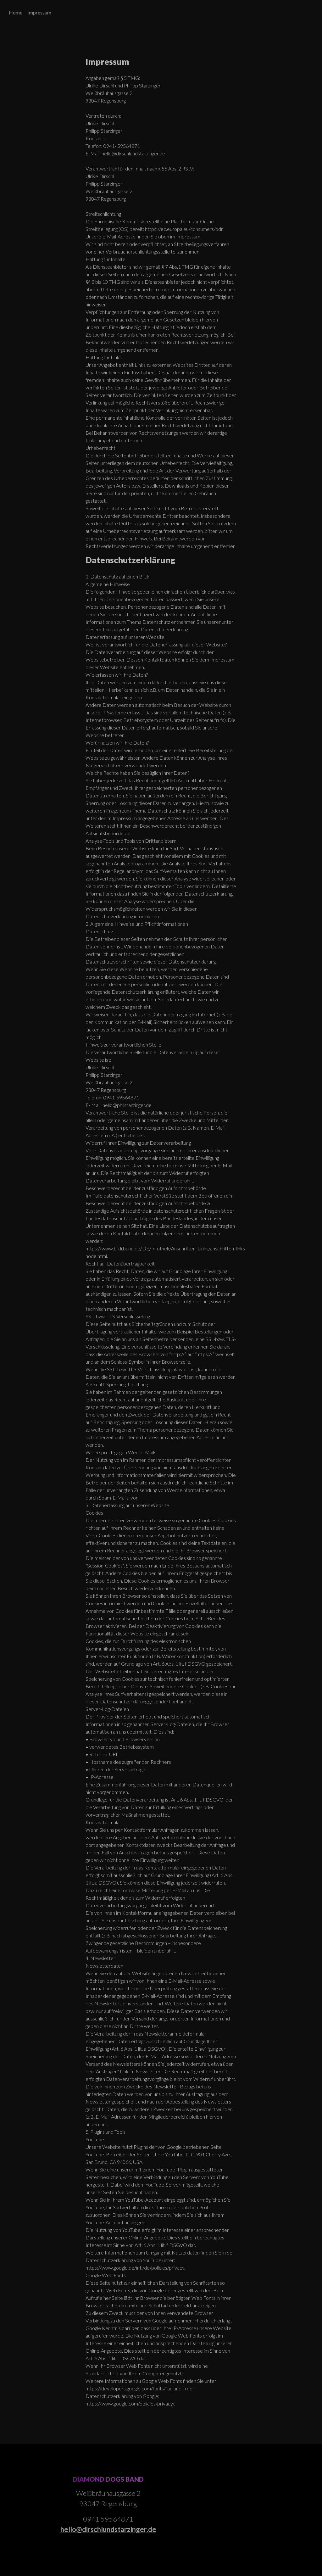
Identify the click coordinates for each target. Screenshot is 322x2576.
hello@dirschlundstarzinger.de (108, 2529)
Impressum (39, 12)
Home (16, 12)
